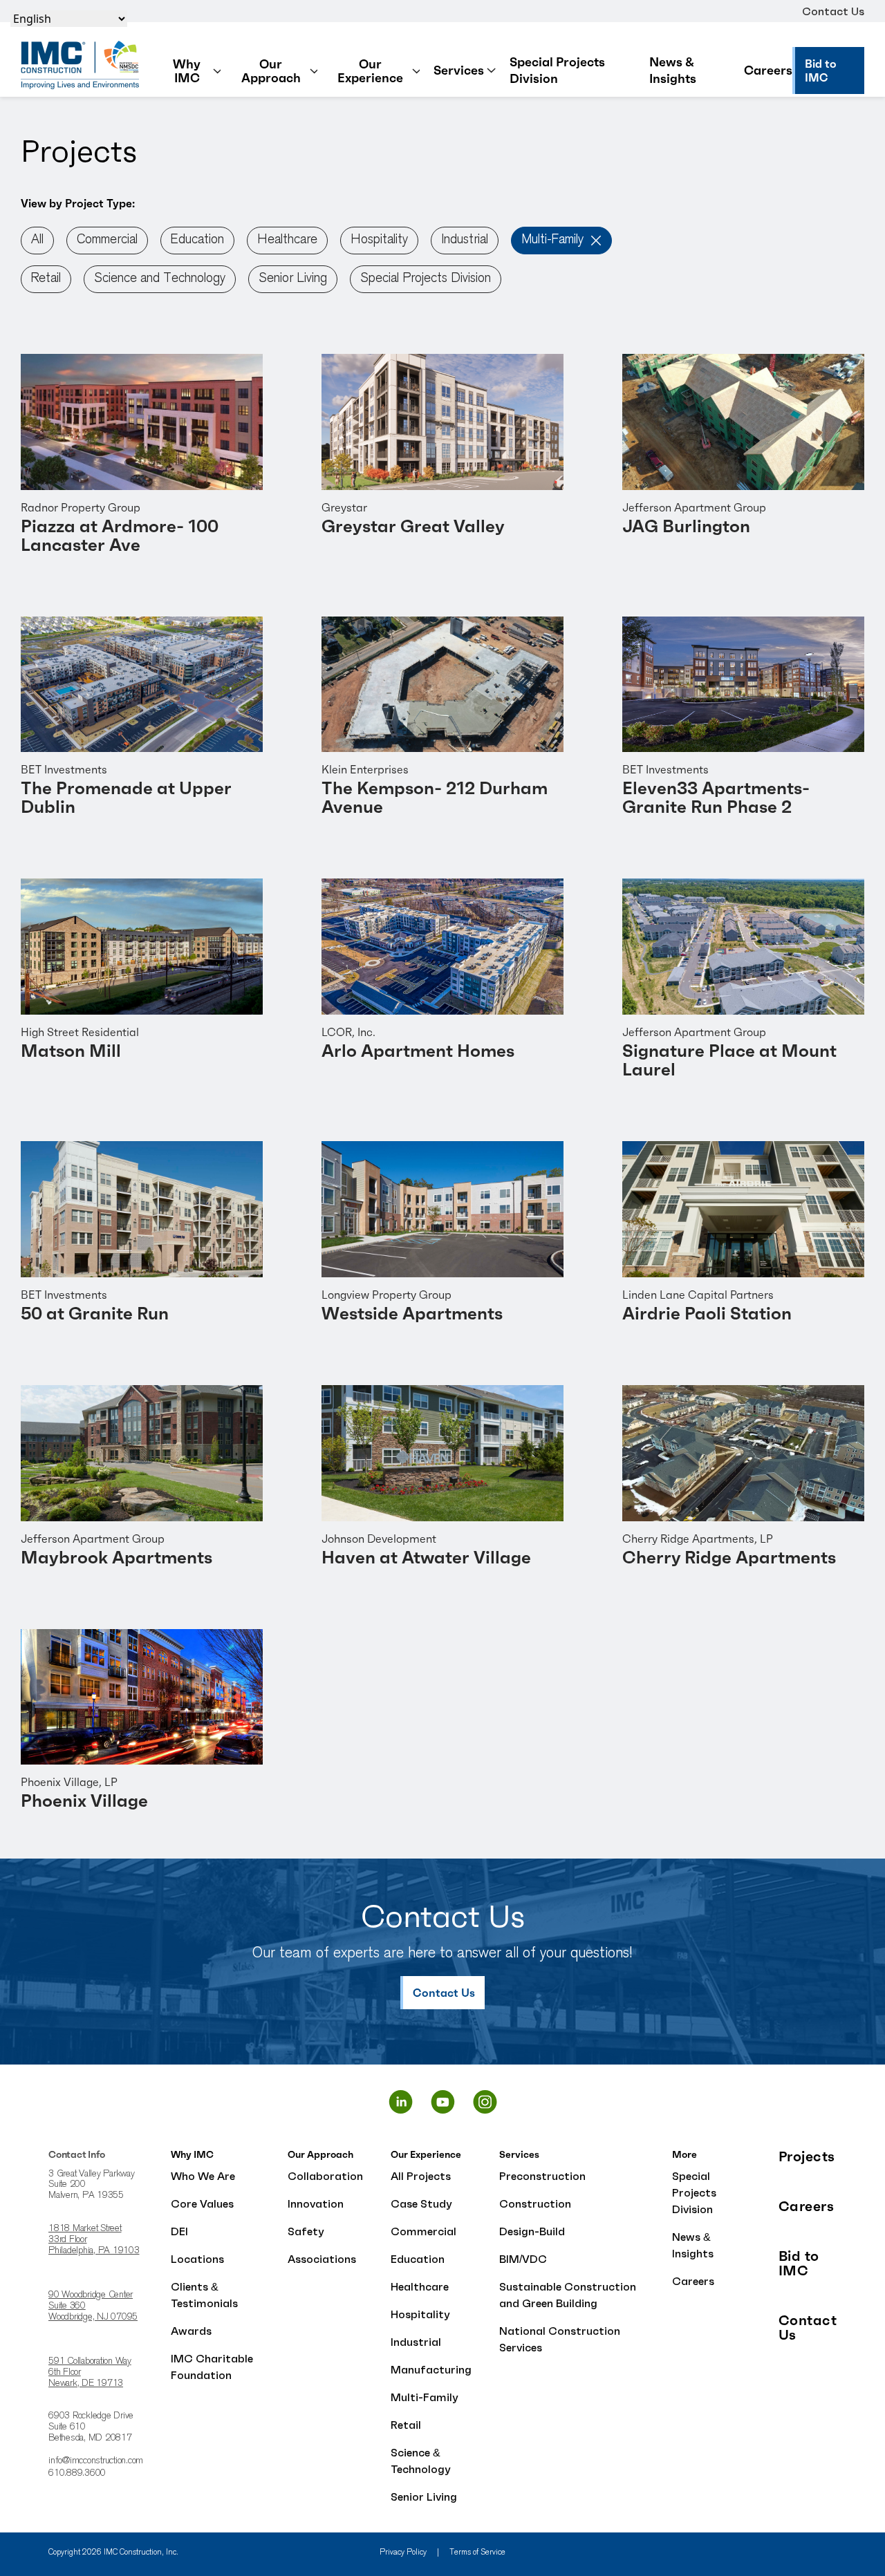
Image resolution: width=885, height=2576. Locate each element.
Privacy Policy (403, 2553)
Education (197, 240)
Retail (46, 279)
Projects (807, 2157)
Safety (306, 2231)
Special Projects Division (557, 70)
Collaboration (325, 2176)
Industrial (465, 240)
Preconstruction (542, 2176)
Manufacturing (431, 2369)
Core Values (202, 2203)
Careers (768, 70)
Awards (191, 2331)
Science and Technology (160, 279)
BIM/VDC (523, 2259)
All (37, 240)
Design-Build (532, 2231)
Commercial (107, 240)
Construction (535, 2203)
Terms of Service (477, 2553)
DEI (179, 2231)
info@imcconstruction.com (96, 2461)
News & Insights (673, 70)
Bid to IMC (799, 2264)
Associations (322, 2259)
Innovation (316, 2203)
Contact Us (833, 11)
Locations (197, 2259)
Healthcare (287, 240)
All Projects (421, 2176)
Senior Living (293, 279)
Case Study (421, 2203)
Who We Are (203, 2176)
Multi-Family (552, 240)
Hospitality (379, 240)
